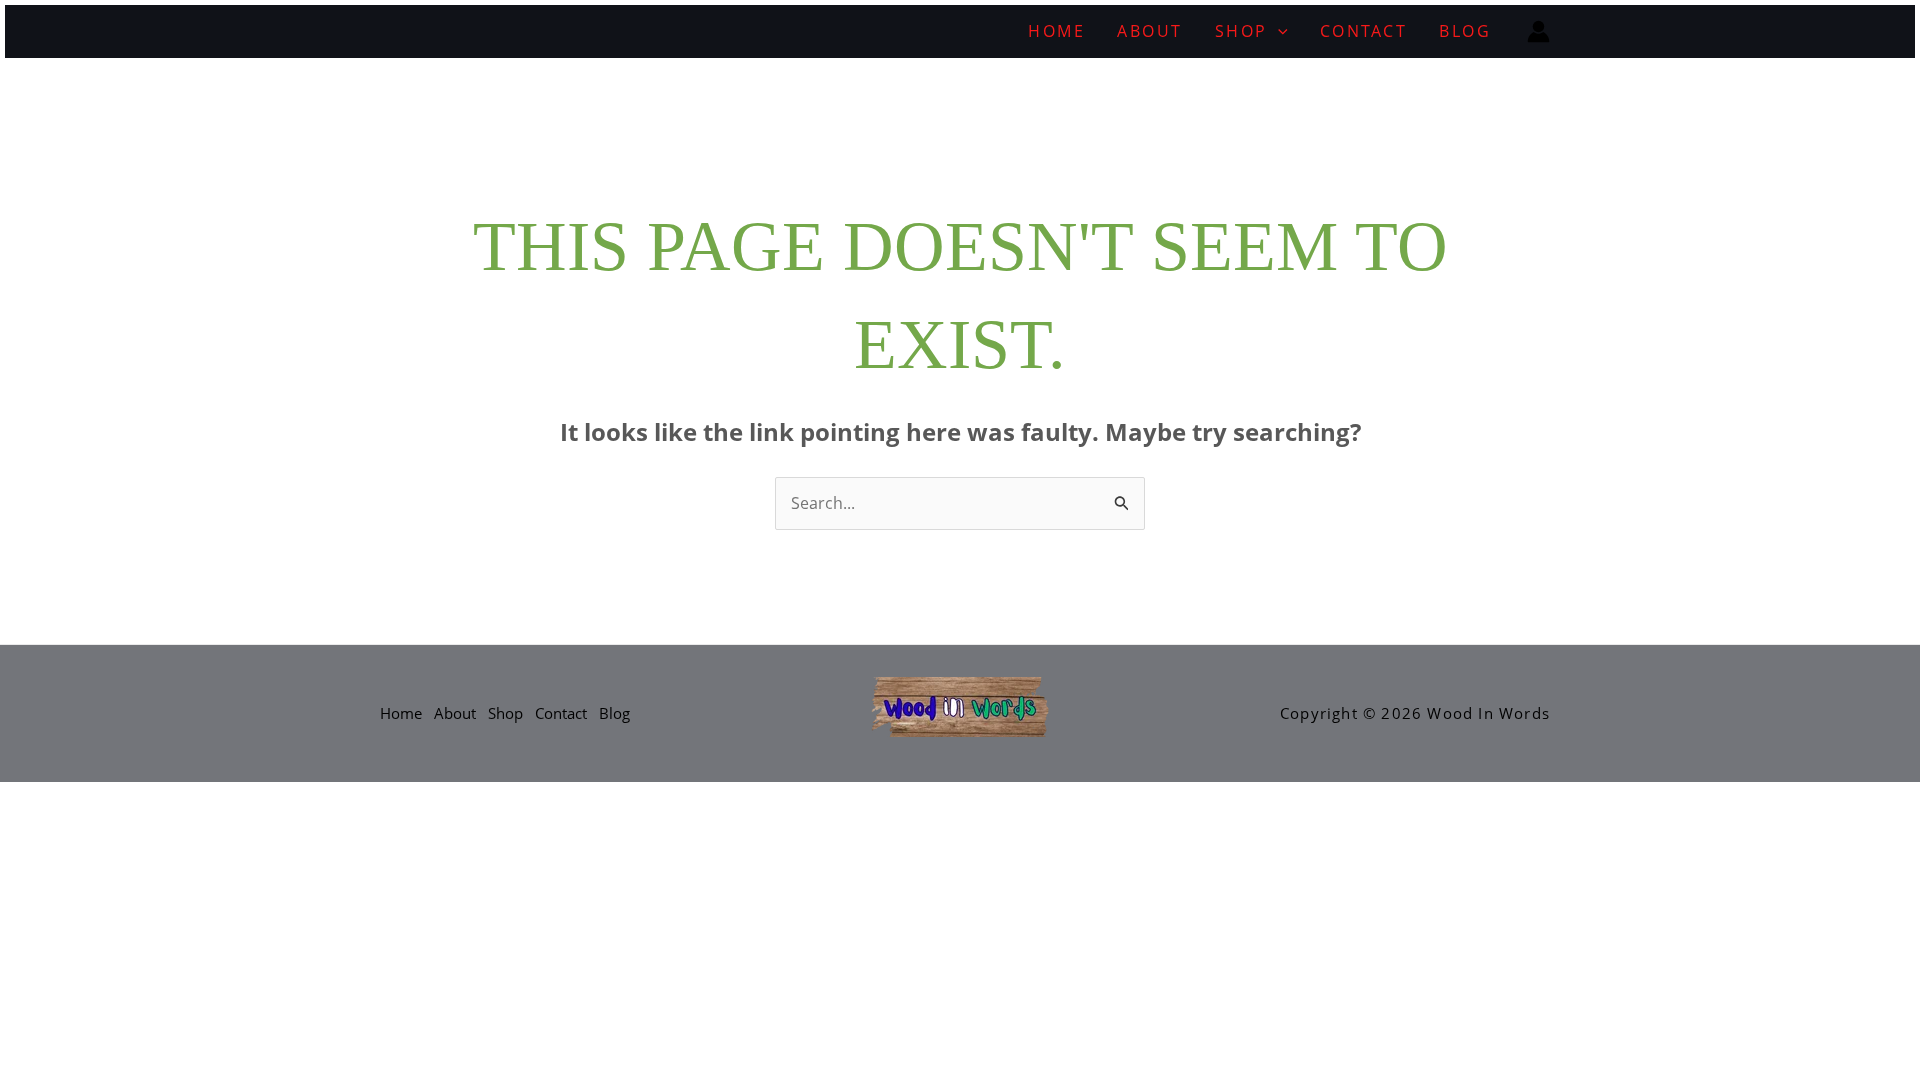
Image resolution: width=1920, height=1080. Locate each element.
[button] (1278, 31)
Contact (1364, 31)
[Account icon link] (1538, 31)
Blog (1465, 31)
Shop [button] (1241, 31)
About (1150, 31)
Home (1056, 31)
